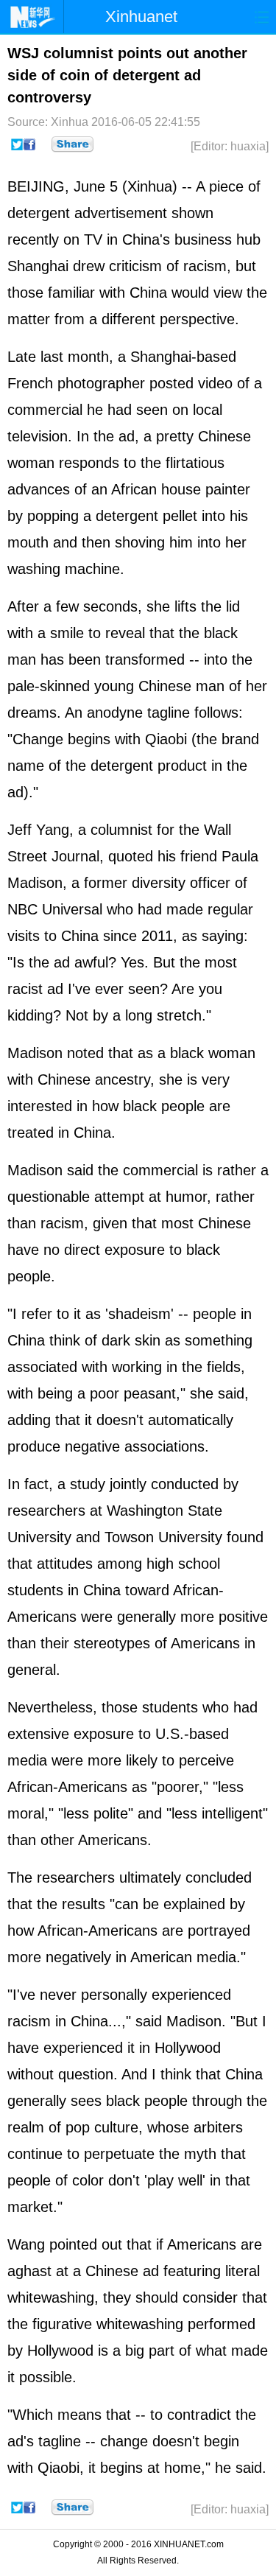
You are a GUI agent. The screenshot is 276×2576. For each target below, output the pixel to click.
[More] (72, 144)
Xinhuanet (141, 17)
